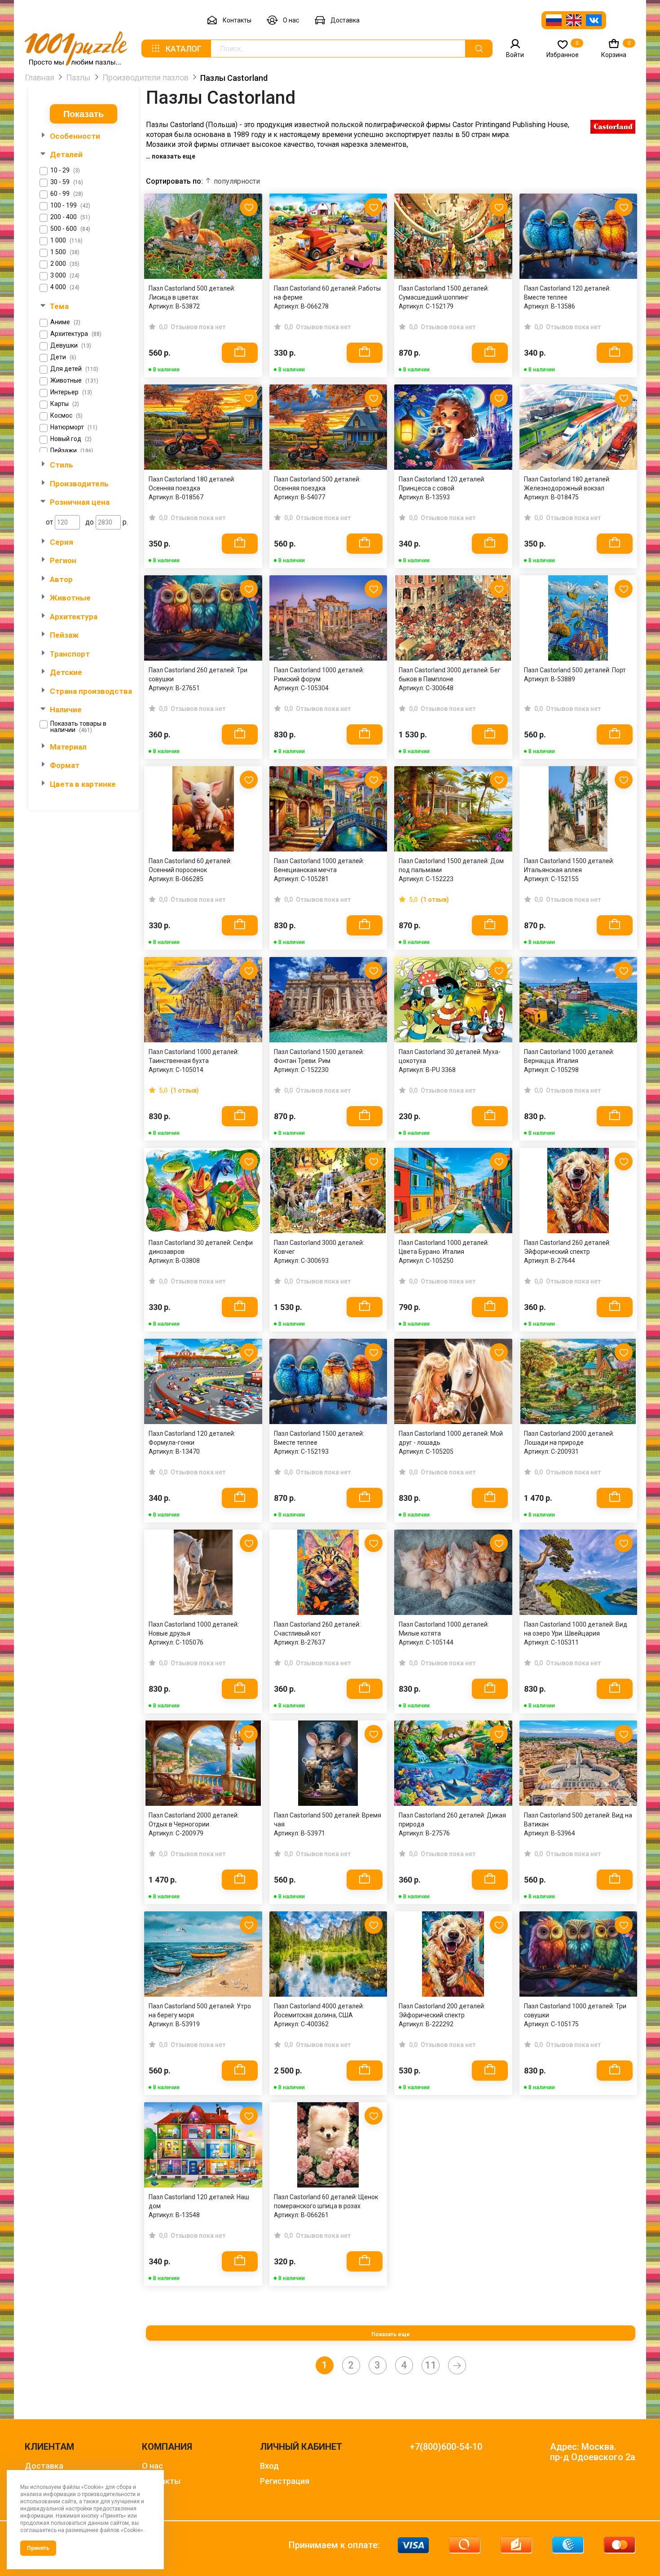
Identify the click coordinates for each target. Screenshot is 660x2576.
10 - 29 (65, 170)
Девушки (71, 346)
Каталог (184, 49)
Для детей (74, 369)
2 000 (65, 264)
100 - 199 (70, 205)
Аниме (65, 322)
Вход (269, 2466)
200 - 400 (70, 217)
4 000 (65, 287)
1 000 (66, 240)
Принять (38, 2548)
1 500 (65, 252)
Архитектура (76, 334)
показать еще (174, 156)
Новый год (71, 439)
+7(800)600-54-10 (446, 2447)
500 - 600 (70, 229)
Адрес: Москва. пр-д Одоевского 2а (593, 2452)
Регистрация (285, 2481)
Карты (65, 404)
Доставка (345, 20)
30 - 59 (67, 182)
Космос (66, 416)
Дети (63, 357)
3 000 (65, 276)
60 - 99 (67, 194)
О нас (291, 20)
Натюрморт (74, 427)
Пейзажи (72, 451)
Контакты (237, 20)
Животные (74, 381)
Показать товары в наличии (78, 727)
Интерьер (71, 392)
